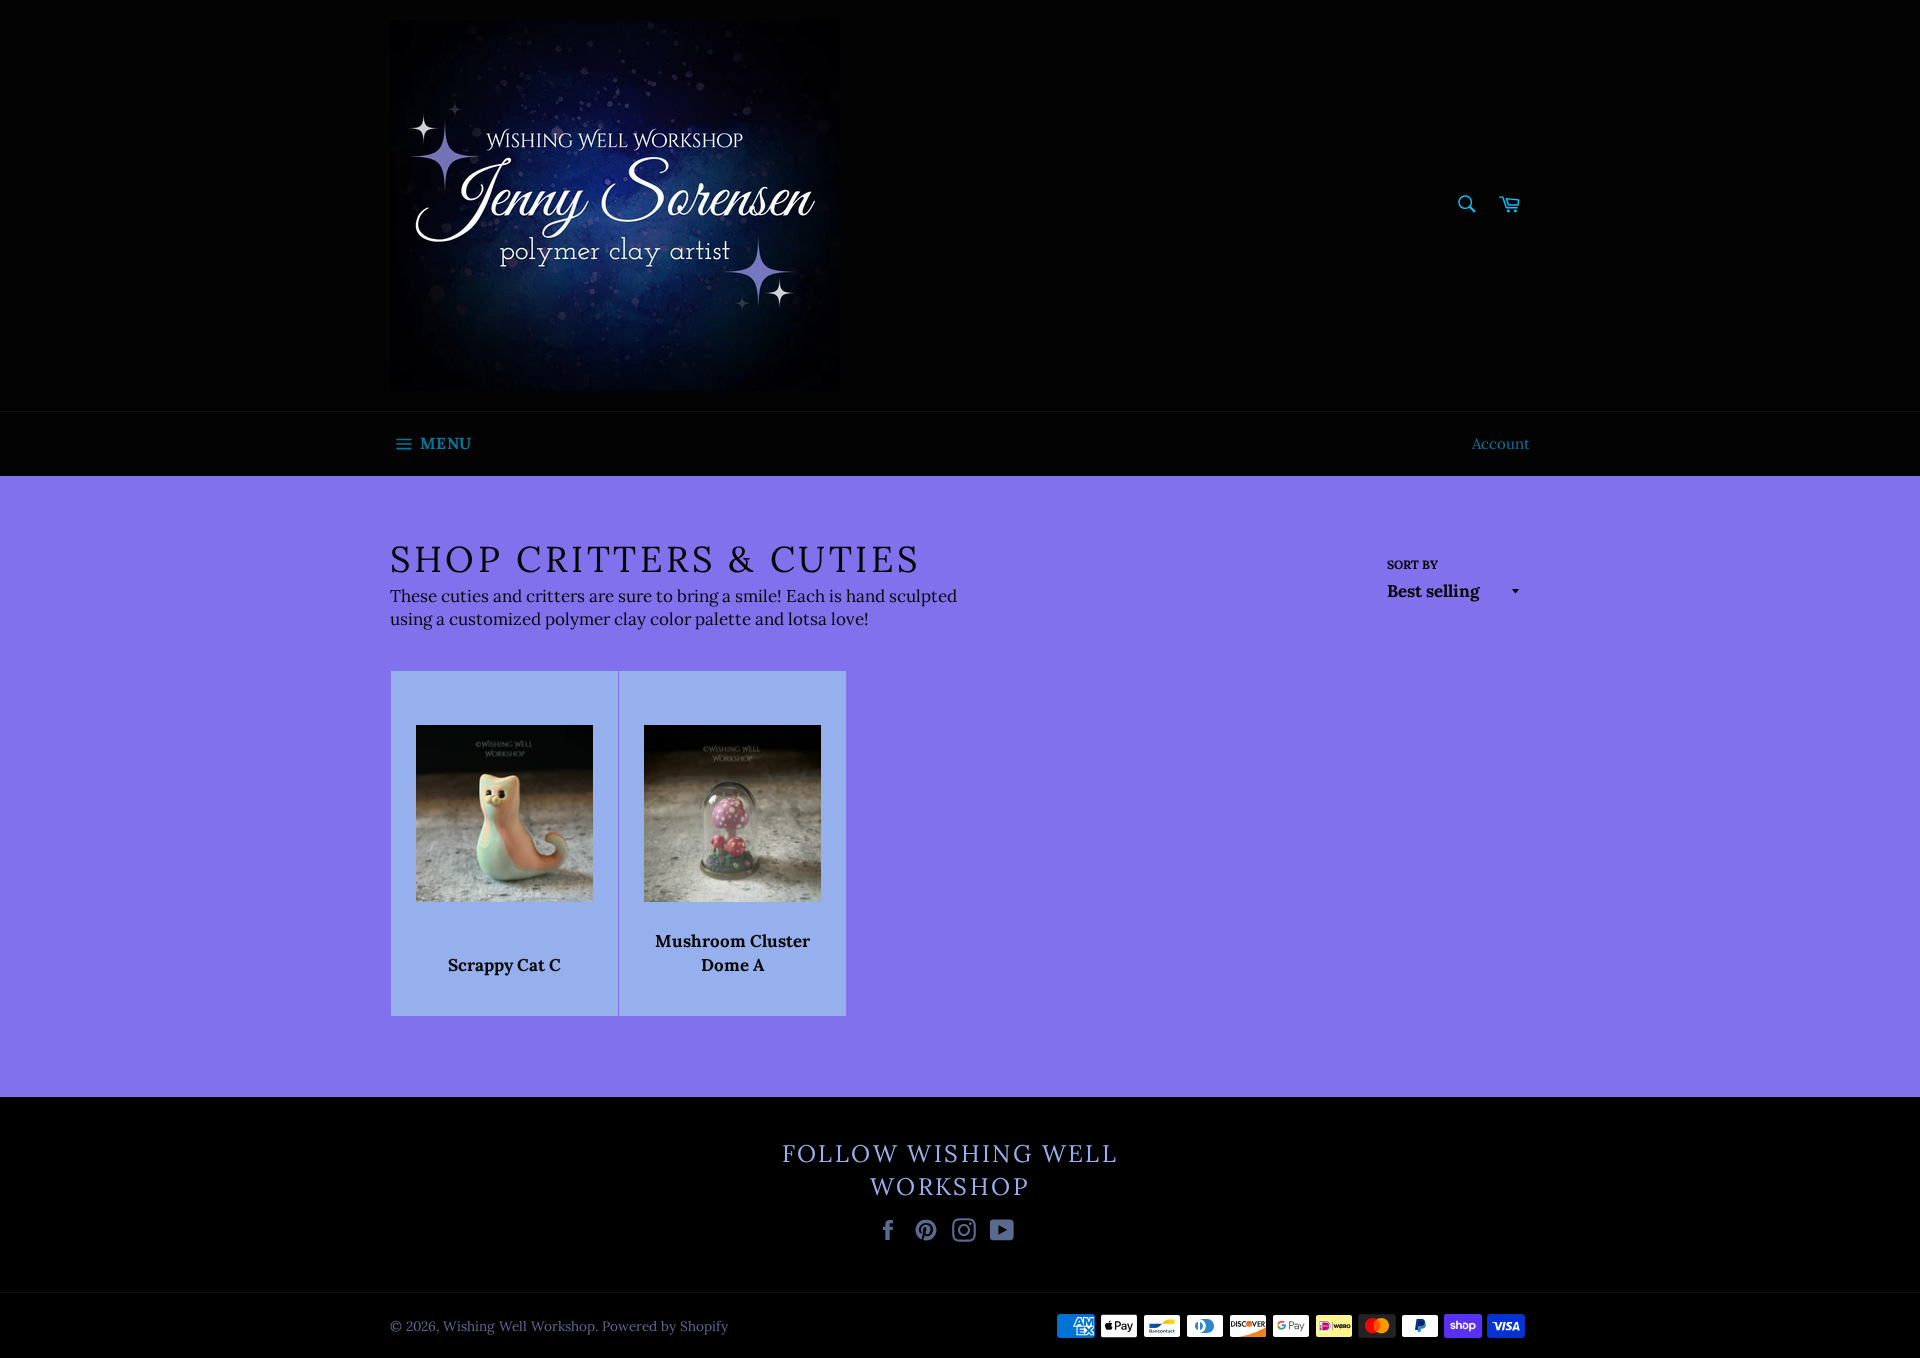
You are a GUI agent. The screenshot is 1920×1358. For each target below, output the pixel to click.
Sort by (1412, 564)
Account (1501, 443)
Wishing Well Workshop (519, 1326)
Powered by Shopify (665, 1326)
